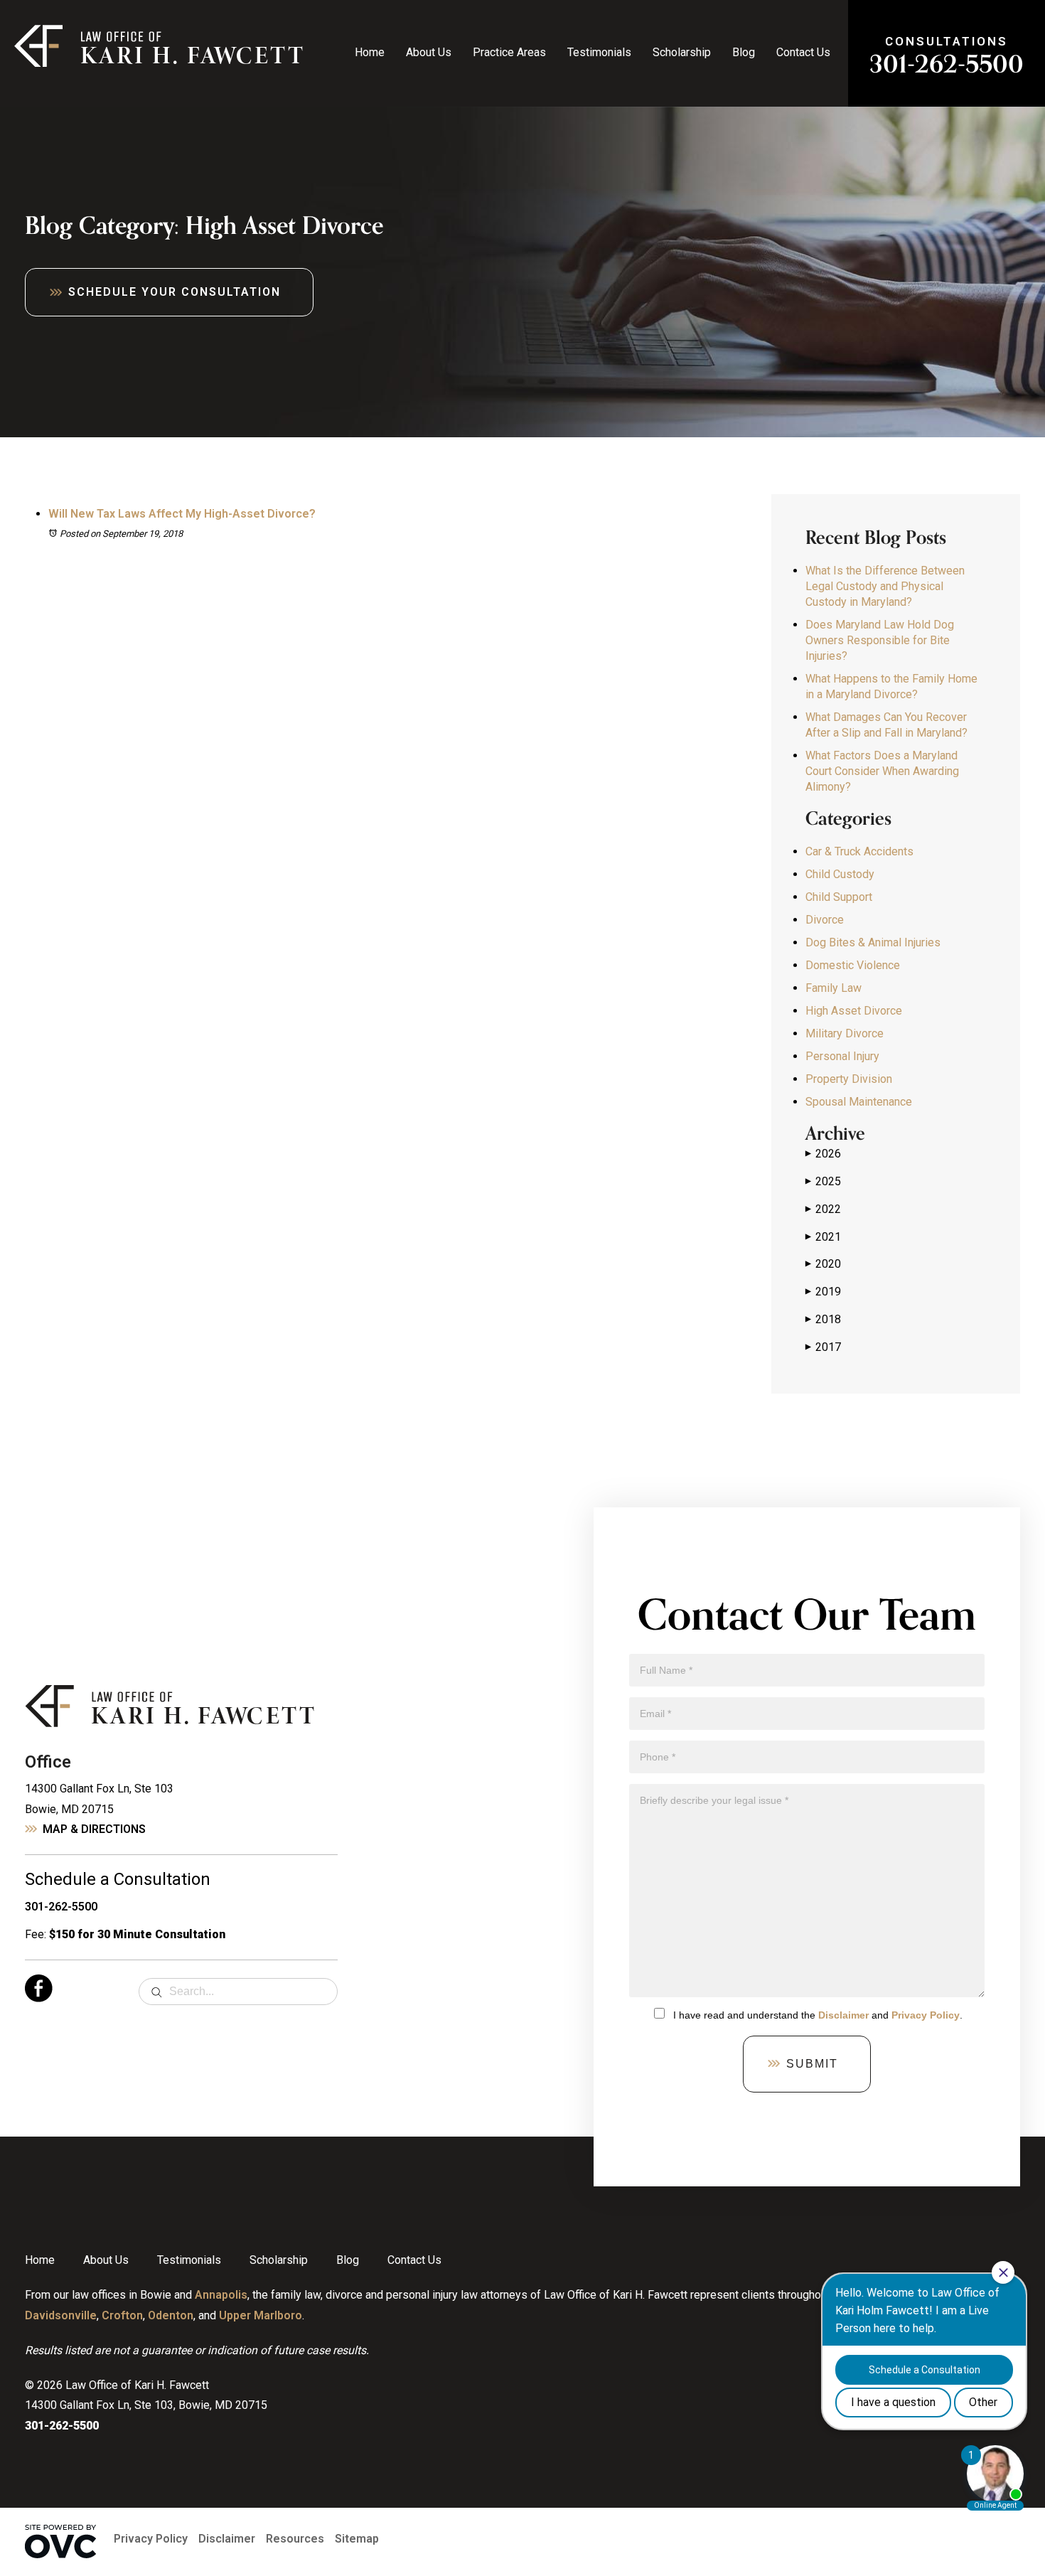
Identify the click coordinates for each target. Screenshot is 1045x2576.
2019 (823, 1292)
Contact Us (803, 52)
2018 (823, 1319)
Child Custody (840, 874)
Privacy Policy (926, 2015)
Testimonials (599, 52)
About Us (429, 52)
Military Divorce (845, 1033)
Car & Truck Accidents (859, 851)
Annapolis (221, 2295)
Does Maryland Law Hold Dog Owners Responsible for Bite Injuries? (880, 640)
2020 (823, 1264)
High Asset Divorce (854, 1011)
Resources (295, 2539)
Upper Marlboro (261, 2315)
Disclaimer (843, 2015)
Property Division (849, 1079)
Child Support (839, 897)
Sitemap (357, 2539)
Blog (744, 52)
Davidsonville (61, 2315)
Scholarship (682, 52)
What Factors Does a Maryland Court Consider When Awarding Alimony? (882, 771)
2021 (823, 1237)
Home (370, 52)
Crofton (122, 2315)
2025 (823, 1181)
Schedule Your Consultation (175, 292)
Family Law (834, 988)
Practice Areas (509, 52)
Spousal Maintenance (859, 1102)
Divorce (825, 920)
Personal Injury (842, 1056)
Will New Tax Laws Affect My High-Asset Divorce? (182, 514)
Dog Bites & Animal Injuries (873, 942)
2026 (823, 1154)
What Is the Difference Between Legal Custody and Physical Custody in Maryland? (885, 586)
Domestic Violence (853, 965)
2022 (823, 1209)
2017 (823, 1347)
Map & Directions (94, 1829)
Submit (812, 2064)
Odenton (171, 2315)
